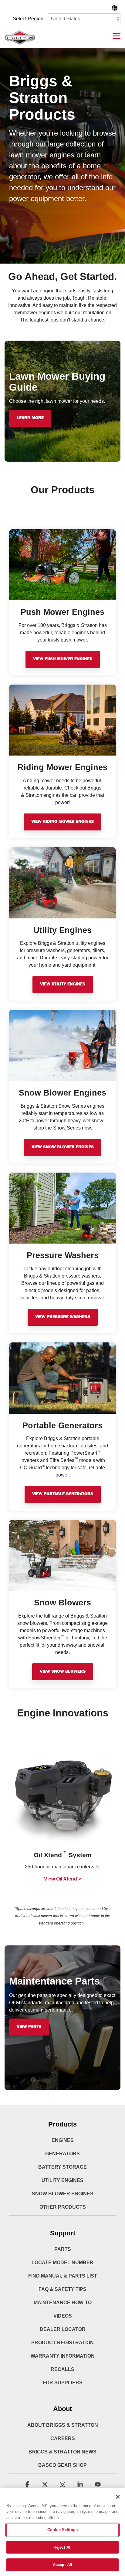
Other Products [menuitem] (63, 2207)
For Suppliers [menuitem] (63, 2383)
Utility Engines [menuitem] (62, 2180)
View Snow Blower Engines (63, 1147)
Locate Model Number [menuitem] (62, 2263)
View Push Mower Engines (63, 659)
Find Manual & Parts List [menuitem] (63, 2276)
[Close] (118, 2497)
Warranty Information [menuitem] (63, 2356)
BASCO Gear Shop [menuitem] (62, 2465)
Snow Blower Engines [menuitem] (63, 2194)
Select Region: (29, 19)
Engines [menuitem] (63, 2140)
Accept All (62, 2565)
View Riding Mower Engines (62, 822)
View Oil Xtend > (62, 1879)
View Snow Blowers (63, 1672)
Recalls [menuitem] (62, 2369)
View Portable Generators (63, 1494)
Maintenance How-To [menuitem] (63, 2303)
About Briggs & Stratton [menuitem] (63, 2425)
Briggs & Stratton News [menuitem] (62, 2452)
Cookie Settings (62, 2530)
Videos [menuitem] (63, 2316)
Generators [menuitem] (62, 2154)
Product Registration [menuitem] (62, 2343)
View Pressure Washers (63, 1317)
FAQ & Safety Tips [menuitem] (62, 2289)
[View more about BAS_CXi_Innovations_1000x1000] (62, 1793)
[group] (62, 1817)
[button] (117, 35)
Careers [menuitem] (63, 2438)
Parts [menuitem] (63, 2249)
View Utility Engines (63, 985)
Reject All (62, 2547)
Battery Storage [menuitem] (62, 2167)
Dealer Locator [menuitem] (63, 2329)
